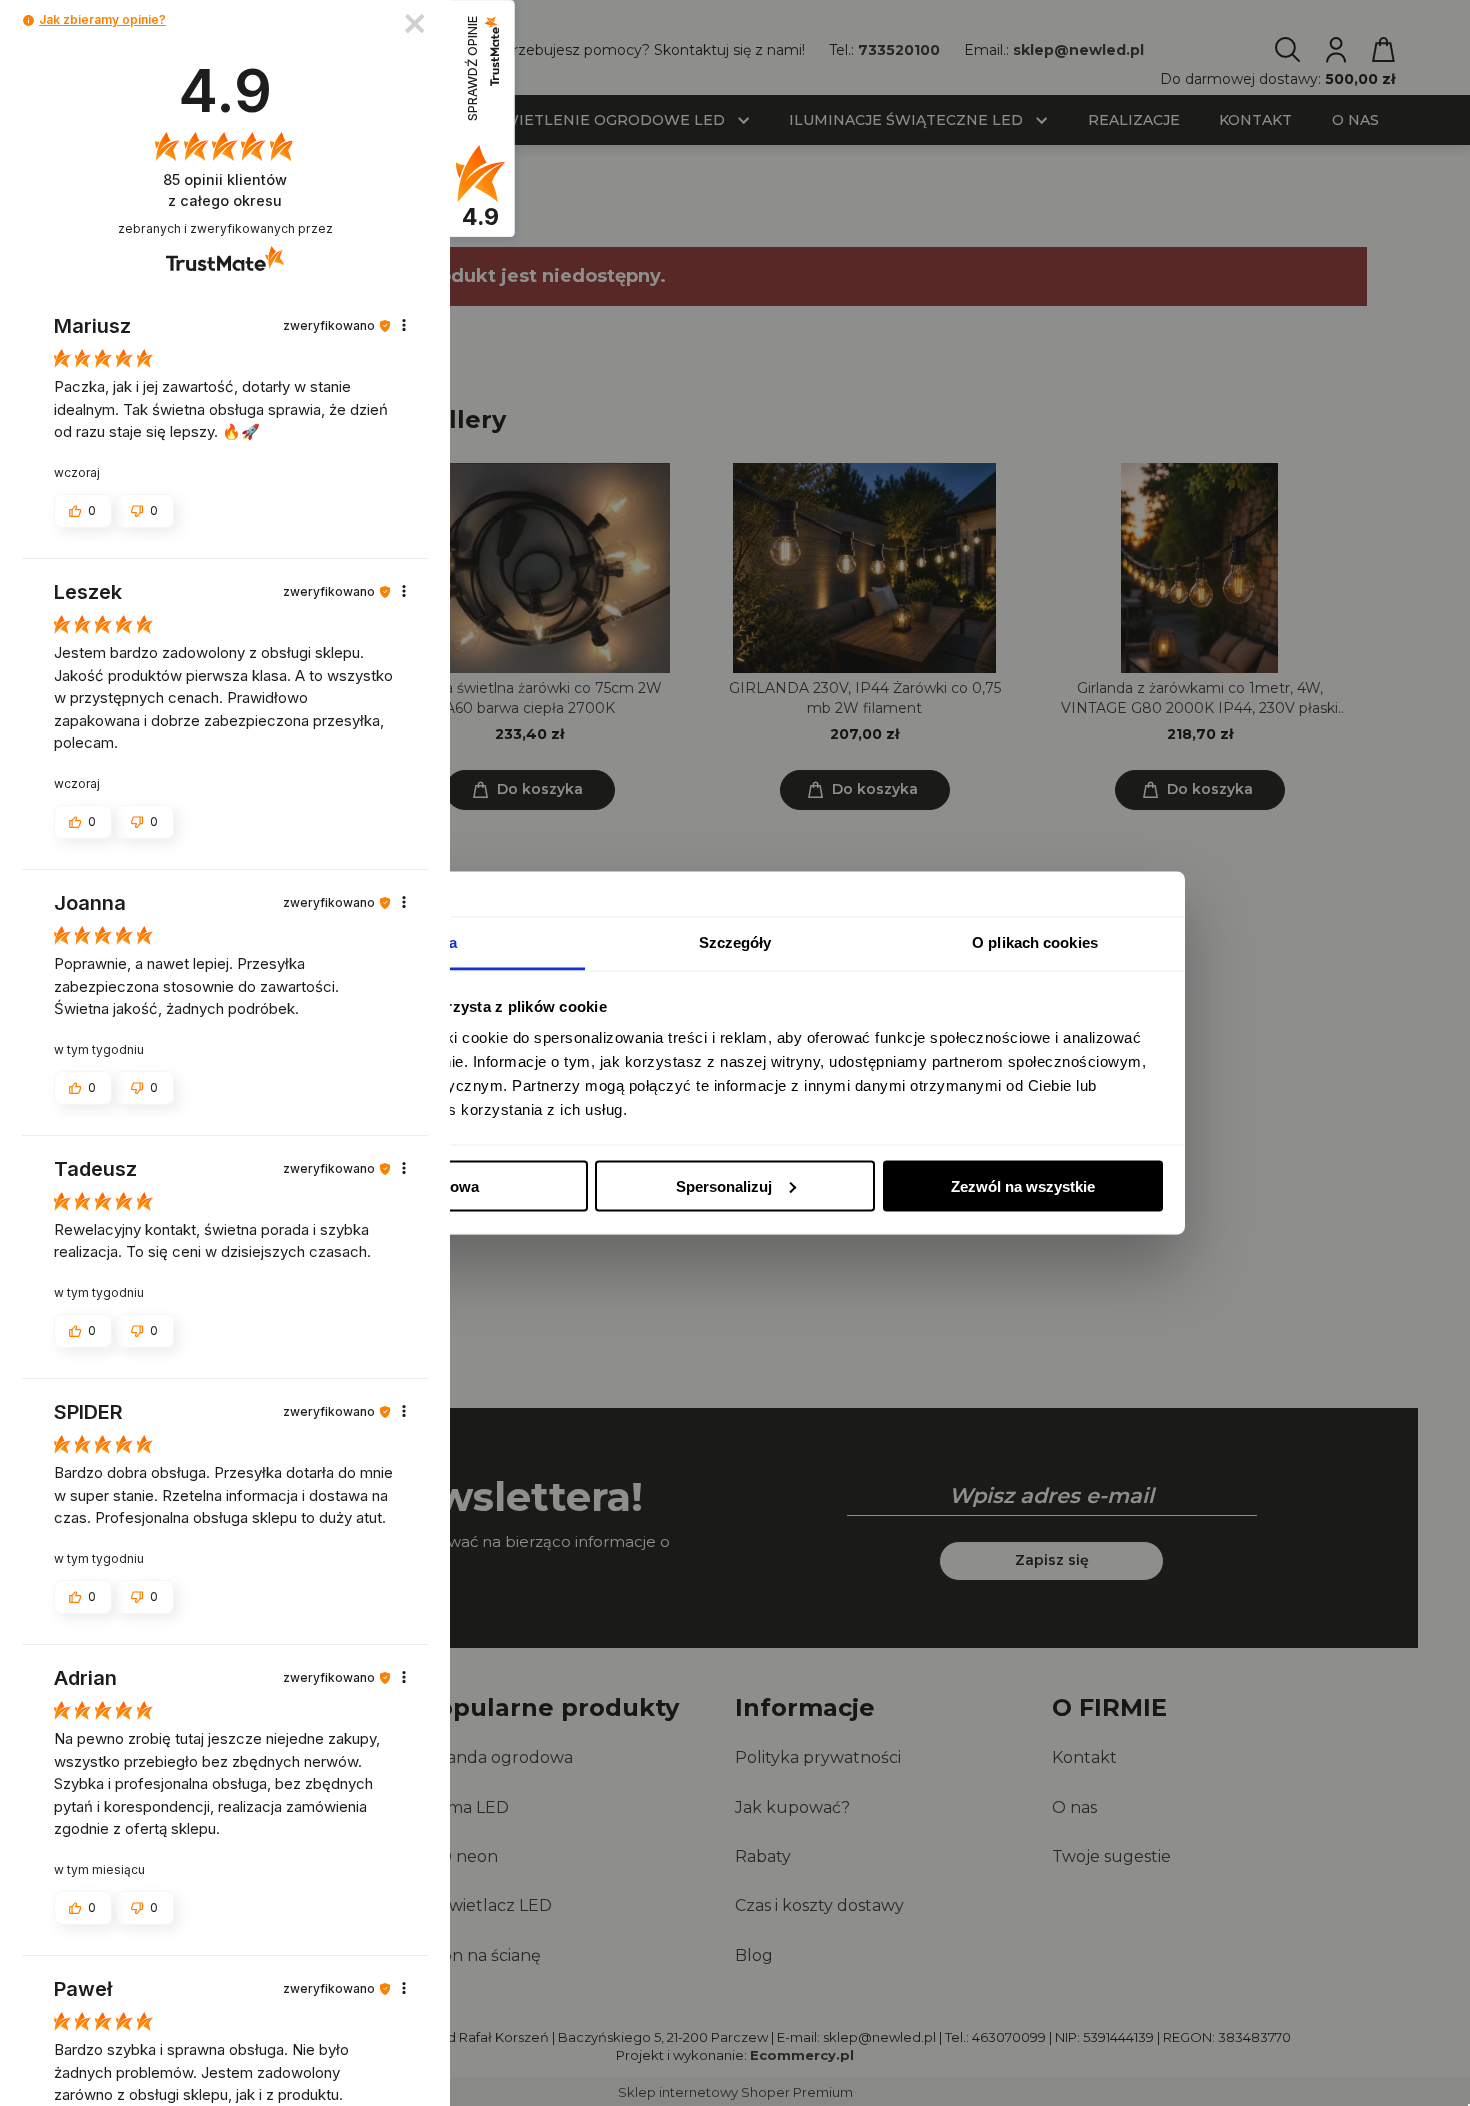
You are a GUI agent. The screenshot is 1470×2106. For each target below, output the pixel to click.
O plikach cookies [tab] (1035, 942)
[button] (28, 20)
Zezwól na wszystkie (1023, 1185)
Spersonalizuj (724, 1185)
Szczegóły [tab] (735, 942)
